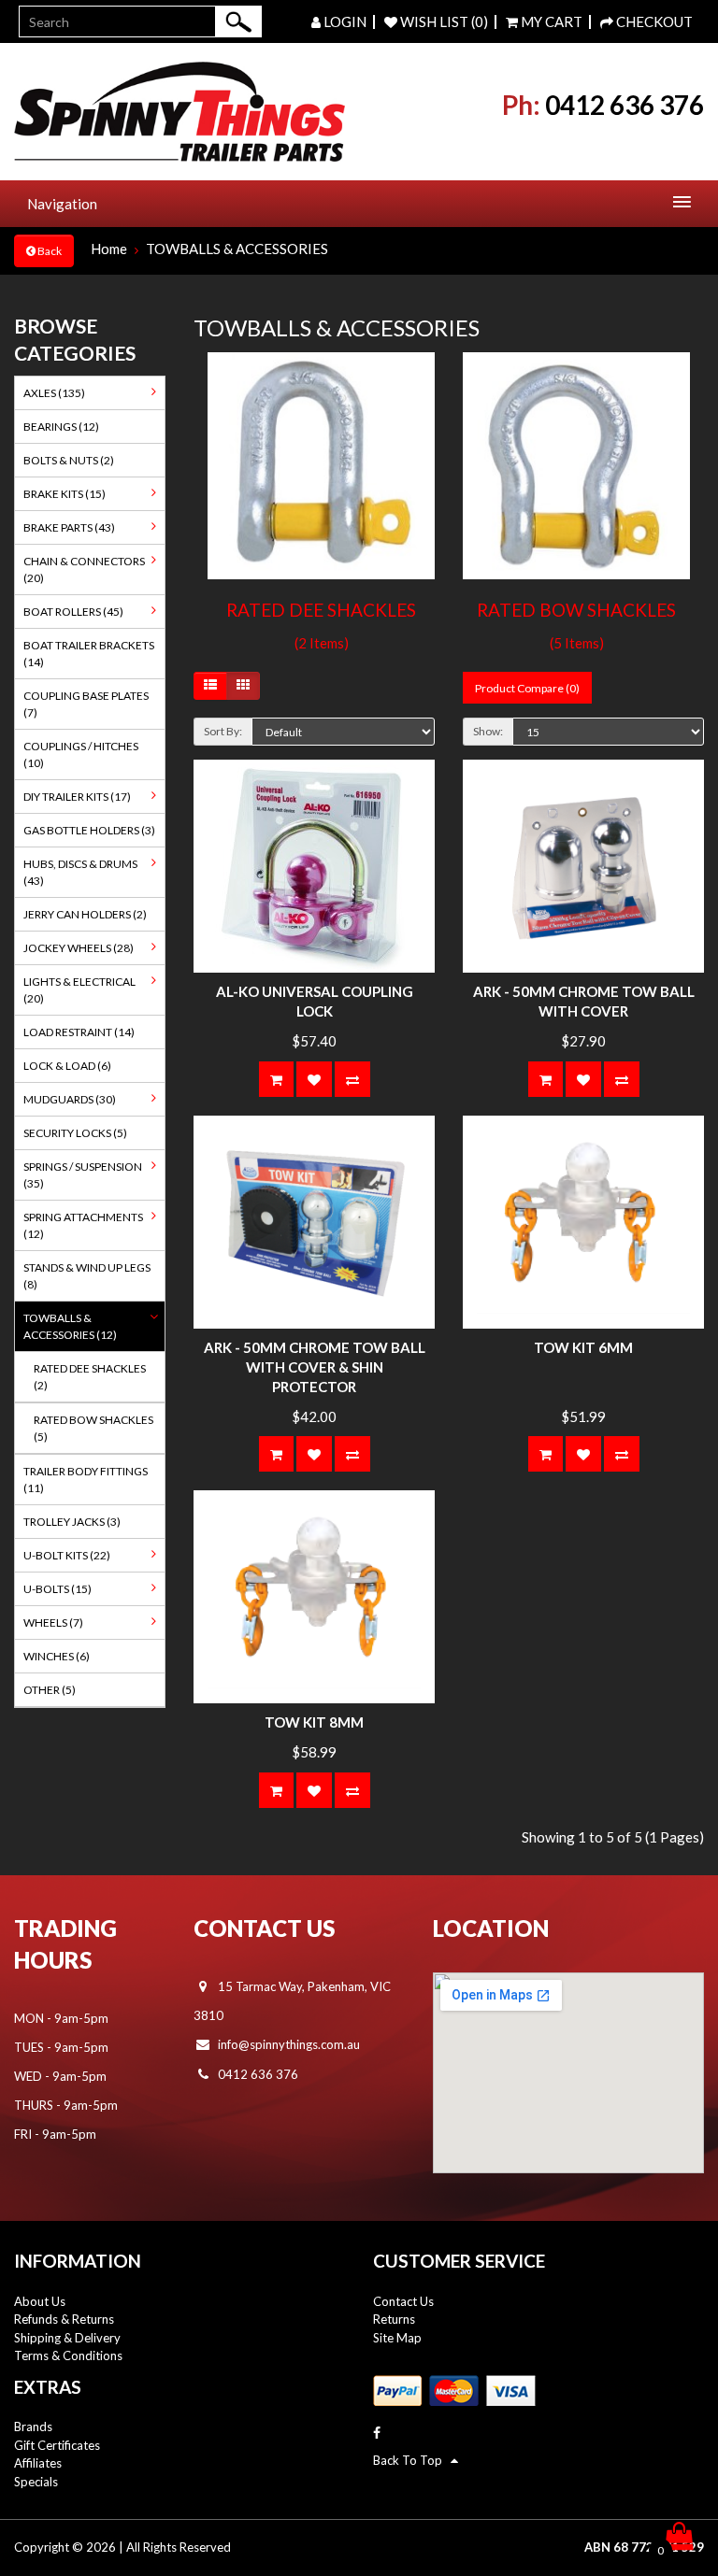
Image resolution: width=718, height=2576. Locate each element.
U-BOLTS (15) (57, 1589)
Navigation (62, 204)
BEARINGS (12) (61, 427)
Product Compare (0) (527, 688)
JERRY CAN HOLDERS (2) (85, 914)
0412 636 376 (625, 105)
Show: (488, 731)
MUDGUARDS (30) (70, 1099)
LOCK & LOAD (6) (67, 1066)
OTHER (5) (50, 1690)
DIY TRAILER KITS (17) (77, 797)
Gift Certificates (57, 2445)
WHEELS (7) (53, 1622)
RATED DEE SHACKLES (321, 610)
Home (109, 249)
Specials (36, 2482)
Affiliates (38, 2463)
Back (49, 251)
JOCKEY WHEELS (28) (79, 948)
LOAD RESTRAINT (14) (79, 1032)
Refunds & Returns (64, 2319)
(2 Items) (322, 643)
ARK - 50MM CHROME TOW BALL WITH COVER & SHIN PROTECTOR (315, 1367)
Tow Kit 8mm (314, 1722)
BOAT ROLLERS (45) (73, 612)
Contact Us (403, 2301)
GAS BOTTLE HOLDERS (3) (89, 830)
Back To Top (412, 2460)
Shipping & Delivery (67, 2338)
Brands (33, 2427)
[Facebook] (377, 2433)
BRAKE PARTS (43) (69, 527)
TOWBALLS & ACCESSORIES (237, 249)
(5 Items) (577, 643)
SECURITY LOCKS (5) (75, 1133)
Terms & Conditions (68, 2355)
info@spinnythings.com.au (289, 2044)
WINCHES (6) (57, 1656)
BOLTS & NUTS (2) (69, 460)
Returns (394, 2319)
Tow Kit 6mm (583, 1347)
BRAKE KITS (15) (65, 494)
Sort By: (223, 731)
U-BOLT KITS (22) (67, 1555)
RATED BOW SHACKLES (576, 610)
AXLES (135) (54, 393)
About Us (40, 2301)
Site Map (397, 2338)
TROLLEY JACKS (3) (72, 1522)
